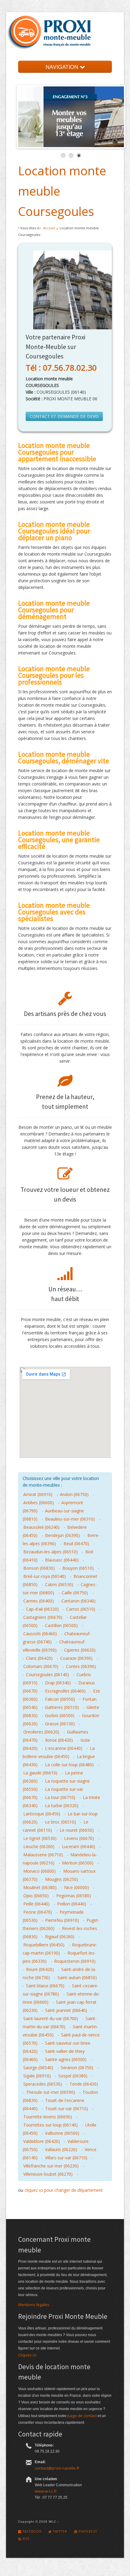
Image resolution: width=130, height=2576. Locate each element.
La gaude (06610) (40, 1773)
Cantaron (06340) (78, 1601)
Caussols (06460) (40, 1634)
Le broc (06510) (60, 1822)
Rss (25, 2539)
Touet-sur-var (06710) (67, 2109)
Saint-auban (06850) (77, 1977)
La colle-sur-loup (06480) (69, 1765)
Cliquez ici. (28, 2355)
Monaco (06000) (39, 1871)
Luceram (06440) (79, 1846)
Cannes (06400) (39, 1601)
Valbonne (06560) (62, 2133)
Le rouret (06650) (77, 1830)
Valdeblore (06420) (42, 2141)
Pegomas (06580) (74, 1896)
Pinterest (87, 2531)
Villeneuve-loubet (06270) (48, 2174)
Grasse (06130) (60, 1724)
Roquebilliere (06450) (44, 1945)
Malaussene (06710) (43, 1855)
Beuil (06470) (76, 1544)
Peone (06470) (38, 1912)
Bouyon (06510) (78, 1568)
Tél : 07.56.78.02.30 (61, 368)
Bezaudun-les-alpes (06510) (50, 1552)
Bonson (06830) (39, 1568)
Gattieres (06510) (62, 1707)
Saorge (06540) (38, 2068)
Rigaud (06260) (60, 1937)
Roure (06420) (40, 1969)
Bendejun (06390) (62, 1535)
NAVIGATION (63, 67)
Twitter (59, 2531)
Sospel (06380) (73, 2076)
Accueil (49, 228)
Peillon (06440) (72, 1904)
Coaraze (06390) (76, 1658)
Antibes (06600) (39, 1503)
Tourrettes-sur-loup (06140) (50, 2125)
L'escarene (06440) (64, 1748)
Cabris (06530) (59, 1584)
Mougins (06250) (62, 1879)
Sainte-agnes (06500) (66, 2059)
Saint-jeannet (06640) (66, 2010)
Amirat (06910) (38, 1494)
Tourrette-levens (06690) (48, 2117)
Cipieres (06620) (80, 1650)
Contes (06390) (81, 1666)
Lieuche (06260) (39, 1846)
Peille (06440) (36, 1904)
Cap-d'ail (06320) (42, 1609)
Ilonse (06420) (59, 1740)
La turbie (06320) (62, 1806)
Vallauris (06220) (61, 2149)
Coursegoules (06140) (47, 1675)
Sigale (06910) (37, 2076)
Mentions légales (34, 2305)
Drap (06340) (58, 1683)
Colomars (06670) (41, 1666)
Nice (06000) (76, 1887)
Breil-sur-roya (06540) (45, 1576)
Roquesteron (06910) (75, 1961)
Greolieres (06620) (41, 1732)
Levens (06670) (79, 1838)
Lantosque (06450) (42, 1814)
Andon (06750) (74, 1494)
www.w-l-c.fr (46, 2491)
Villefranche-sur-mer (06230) (51, 2166)
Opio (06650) (36, 1896)
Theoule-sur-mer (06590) (50, 2092)
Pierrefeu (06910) (62, 1920)
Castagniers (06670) (43, 1617)
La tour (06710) (60, 1797)
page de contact (82, 2416)
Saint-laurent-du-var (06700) (51, 2018)
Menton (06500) (78, 1863)
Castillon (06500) (61, 1625)
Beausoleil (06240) (41, 1527)
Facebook (31, 2531)
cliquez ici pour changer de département (64, 2190)
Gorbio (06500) (60, 1715)
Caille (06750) (75, 1593)
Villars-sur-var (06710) (66, 2158)
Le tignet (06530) (40, 1838)
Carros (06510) (81, 1609)
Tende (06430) (84, 2084)
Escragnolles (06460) (65, 1691)
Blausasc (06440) (62, 1560)
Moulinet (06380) (40, 1887)
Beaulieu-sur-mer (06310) (70, 1519)
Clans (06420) (39, 1658)
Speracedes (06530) (43, 2084)
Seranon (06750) (77, 2068)
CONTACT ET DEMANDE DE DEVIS (64, 416)
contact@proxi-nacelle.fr (57, 2468)
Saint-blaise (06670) (45, 1986)
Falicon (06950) (60, 1699)
